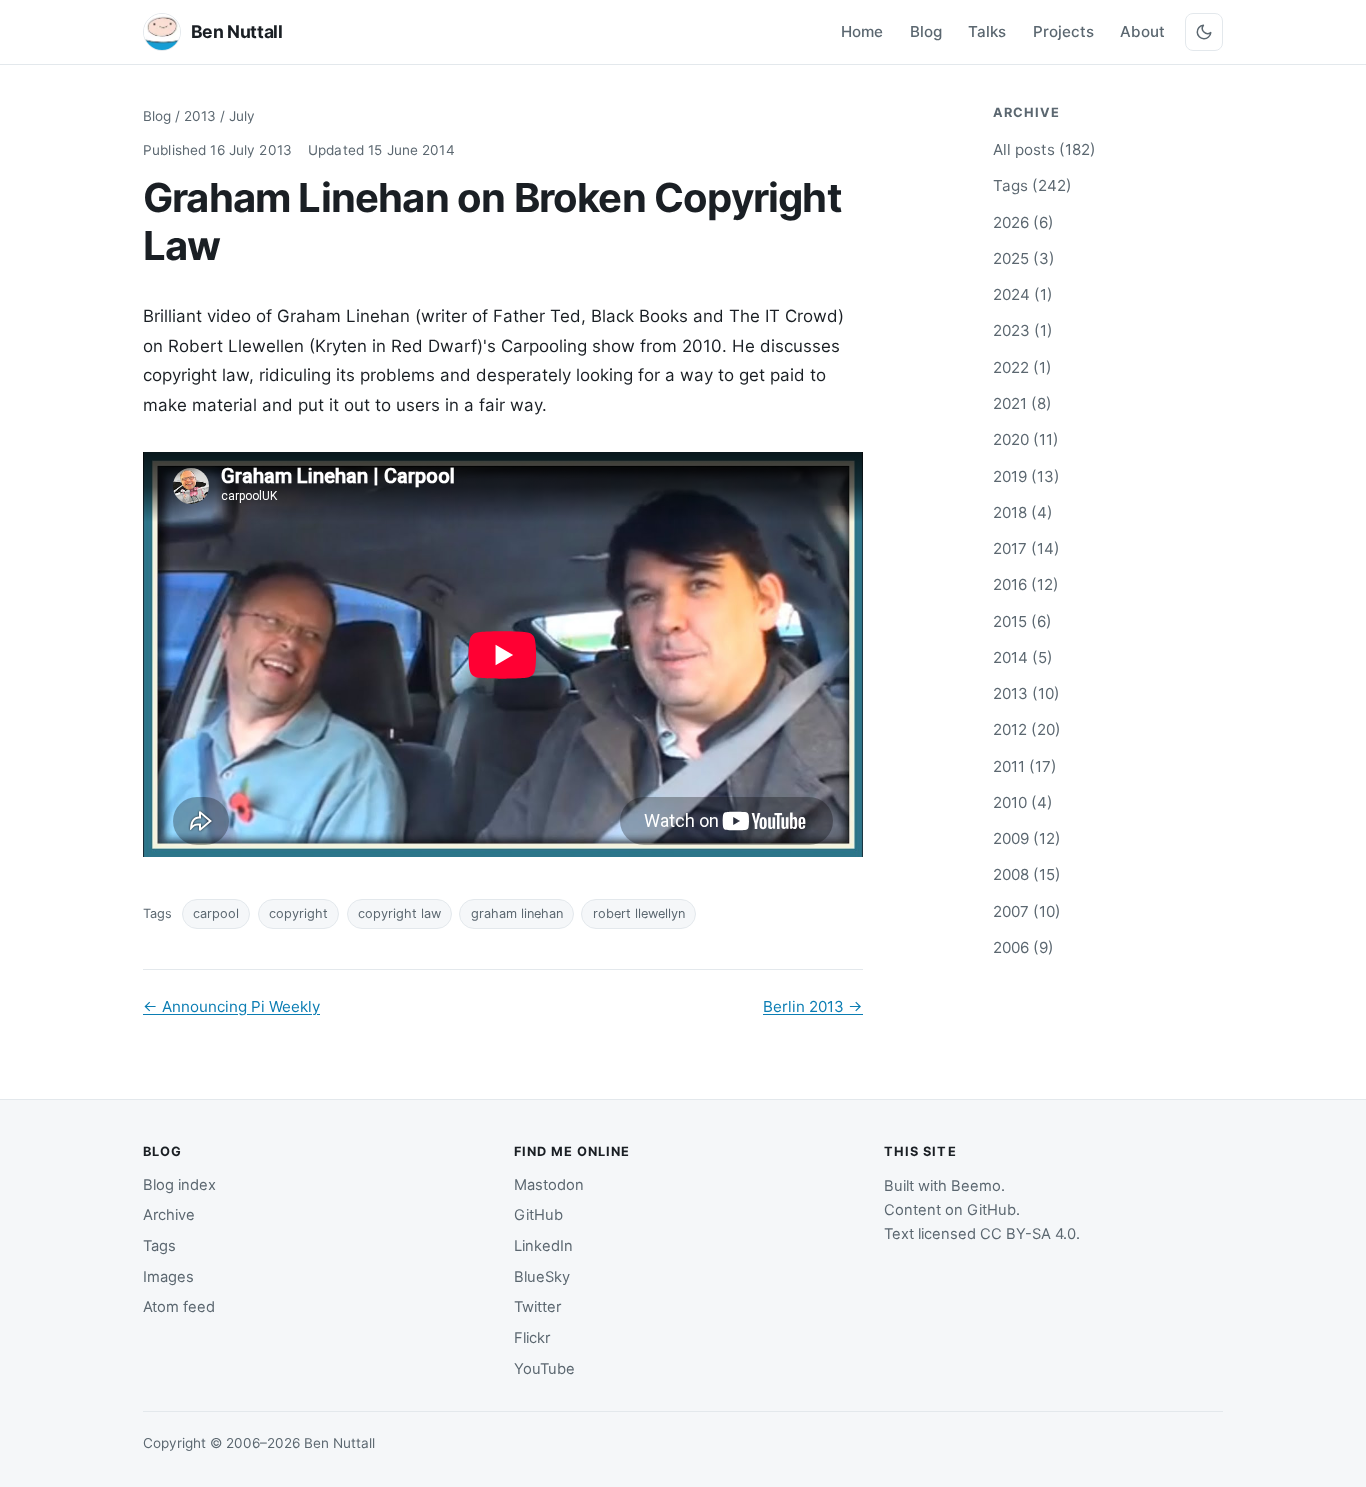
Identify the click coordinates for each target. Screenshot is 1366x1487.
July (242, 116)
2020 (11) (1026, 439)
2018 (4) (1023, 512)
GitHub (538, 1215)
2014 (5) (1023, 657)
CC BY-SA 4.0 (1028, 1234)
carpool (216, 913)
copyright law (399, 913)
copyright (298, 913)
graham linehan (517, 913)
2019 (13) (1026, 476)
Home (862, 31)
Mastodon (549, 1185)
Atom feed (179, 1307)
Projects (1063, 31)
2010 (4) (1023, 802)
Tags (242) (1032, 185)
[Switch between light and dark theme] (1204, 32)
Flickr (532, 1338)
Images (168, 1277)
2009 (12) (1027, 838)
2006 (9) (1023, 947)
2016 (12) (1026, 584)
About (1142, 31)
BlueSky (542, 1277)
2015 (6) (1022, 621)
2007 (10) (1027, 911)
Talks (987, 31)
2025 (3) (1024, 258)
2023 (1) (1023, 330)
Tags (159, 1246)
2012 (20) (1027, 729)
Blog (926, 31)
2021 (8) (1022, 403)
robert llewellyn (639, 913)
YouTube (544, 1369)
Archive (169, 1215)
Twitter (537, 1307)
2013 (200, 116)
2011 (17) (1025, 766)
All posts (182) (1044, 149)
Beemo (976, 1186)
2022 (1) (1022, 367)
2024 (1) (1023, 294)
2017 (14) (1026, 548)
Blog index (179, 1185)
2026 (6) (1023, 222)
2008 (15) (1027, 874)
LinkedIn (543, 1246)
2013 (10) (1026, 693)
